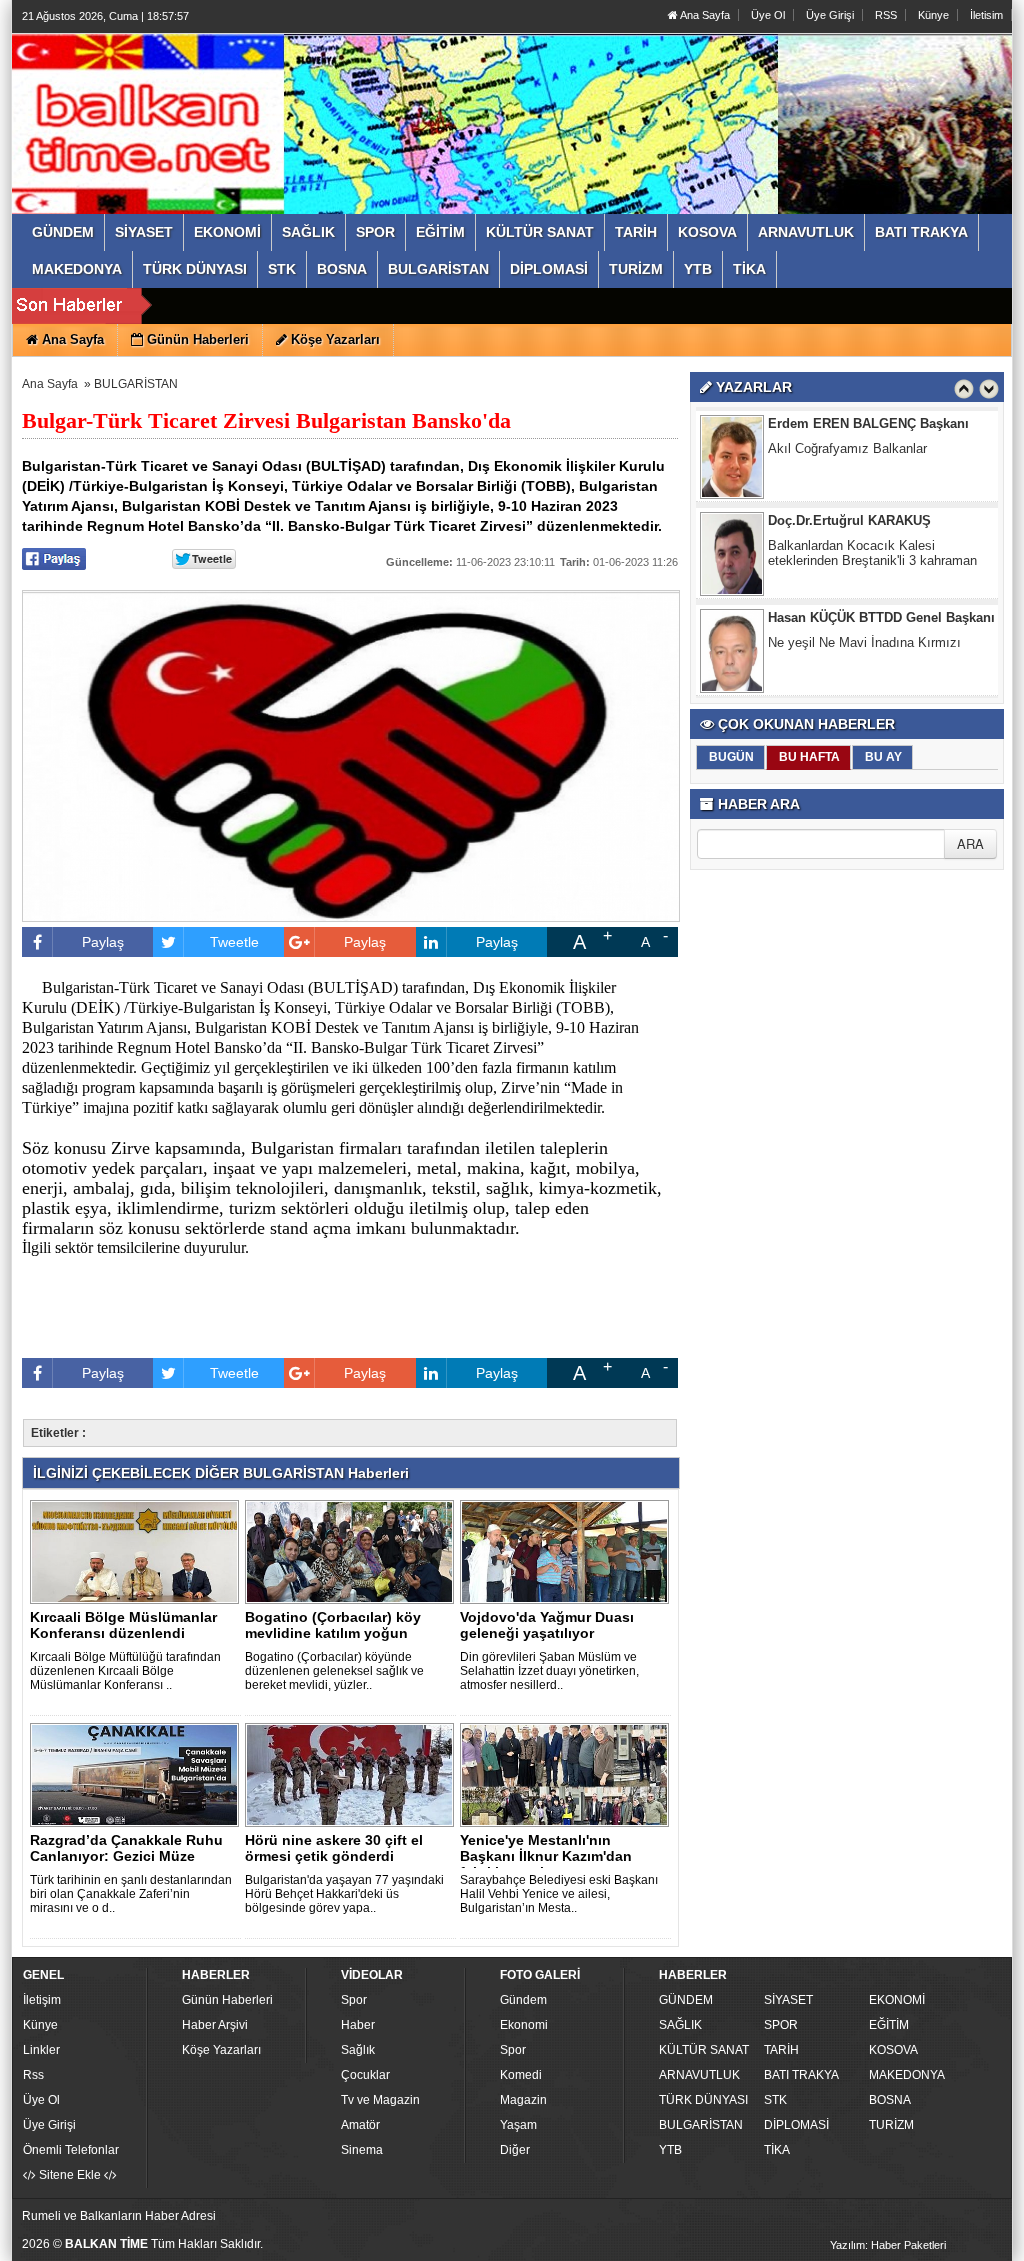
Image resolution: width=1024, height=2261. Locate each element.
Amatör (360, 2125)
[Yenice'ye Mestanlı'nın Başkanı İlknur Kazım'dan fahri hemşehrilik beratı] (568, 1774)
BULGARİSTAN (136, 384)
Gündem (523, 2000)
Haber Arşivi (215, 2025)
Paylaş (103, 942)
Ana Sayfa (704, 15)
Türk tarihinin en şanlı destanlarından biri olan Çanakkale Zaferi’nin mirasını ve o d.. (131, 1894)
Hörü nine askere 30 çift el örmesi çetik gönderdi (334, 1848)
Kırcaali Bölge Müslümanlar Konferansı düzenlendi (123, 1625)
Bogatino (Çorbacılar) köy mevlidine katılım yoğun (333, 1625)
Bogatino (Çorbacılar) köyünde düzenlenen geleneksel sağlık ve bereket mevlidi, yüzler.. (334, 1671)
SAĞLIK (680, 2025)
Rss (33, 2075)
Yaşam (518, 2125)
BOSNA (890, 2100)
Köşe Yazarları (221, 2050)
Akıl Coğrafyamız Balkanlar (847, 448)
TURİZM (891, 2125)
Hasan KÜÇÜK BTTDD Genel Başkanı (881, 617)
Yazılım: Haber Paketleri (888, 2245)
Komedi (521, 2075)
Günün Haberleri (227, 2000)
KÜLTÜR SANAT (704, 2050)
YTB (670, 2150)
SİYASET (788, 2000)
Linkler (41, 2050)
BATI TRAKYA (801, 2075)
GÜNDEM (686, 2000)
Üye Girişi (830, 15)
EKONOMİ (897, 2000)
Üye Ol (768, 15)
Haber (358, 2025)
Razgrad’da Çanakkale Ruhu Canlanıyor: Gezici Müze (126, 1848)
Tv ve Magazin (380, 2100)
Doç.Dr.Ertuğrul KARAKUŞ (849, 520)
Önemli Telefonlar (71, 2150)
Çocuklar (365, 2075)
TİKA (777, 2150)
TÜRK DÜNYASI (703, 2100)
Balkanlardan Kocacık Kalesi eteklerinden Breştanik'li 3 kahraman (872, 553)
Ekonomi (524, 2025)
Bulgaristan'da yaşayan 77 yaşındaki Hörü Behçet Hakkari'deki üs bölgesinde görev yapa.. (344, 1894)
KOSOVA (893, 2050)
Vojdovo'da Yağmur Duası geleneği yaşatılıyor (547, 1625)
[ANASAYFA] (240, 103)
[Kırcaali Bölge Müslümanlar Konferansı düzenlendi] (138, 1551)
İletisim (986, 15)
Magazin (523, 2100)
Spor (354, 2000)
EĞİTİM (889, 2025)
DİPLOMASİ (796, 2125)
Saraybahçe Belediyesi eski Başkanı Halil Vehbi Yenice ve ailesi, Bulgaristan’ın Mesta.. (559, 1894)
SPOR (781, 2025)
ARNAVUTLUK (699, 2075)
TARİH (781, 2050)
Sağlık (358, 2050)
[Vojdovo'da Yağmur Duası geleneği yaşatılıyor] (568, 1551)
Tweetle (234, 942)
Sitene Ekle (70, 2175)
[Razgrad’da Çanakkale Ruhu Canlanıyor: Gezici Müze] (138, 1774)
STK (775, 2100)
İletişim (42, 2000)
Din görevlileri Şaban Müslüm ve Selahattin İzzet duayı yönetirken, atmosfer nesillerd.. (549, 1671)
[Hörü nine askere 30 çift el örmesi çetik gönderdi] (353, 1774)
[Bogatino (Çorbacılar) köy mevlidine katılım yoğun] (353, 1551)
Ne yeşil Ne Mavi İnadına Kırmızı (864, 642)
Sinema (362, 2150)
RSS (886, 15)
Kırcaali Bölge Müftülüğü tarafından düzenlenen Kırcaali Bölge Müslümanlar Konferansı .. (125, 1671)
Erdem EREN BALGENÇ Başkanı (868, 423)
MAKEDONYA (907, 2075)
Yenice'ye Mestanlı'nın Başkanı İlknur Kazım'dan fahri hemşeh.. (546, 1856)
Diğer (515, 2150)
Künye (933, 15)
